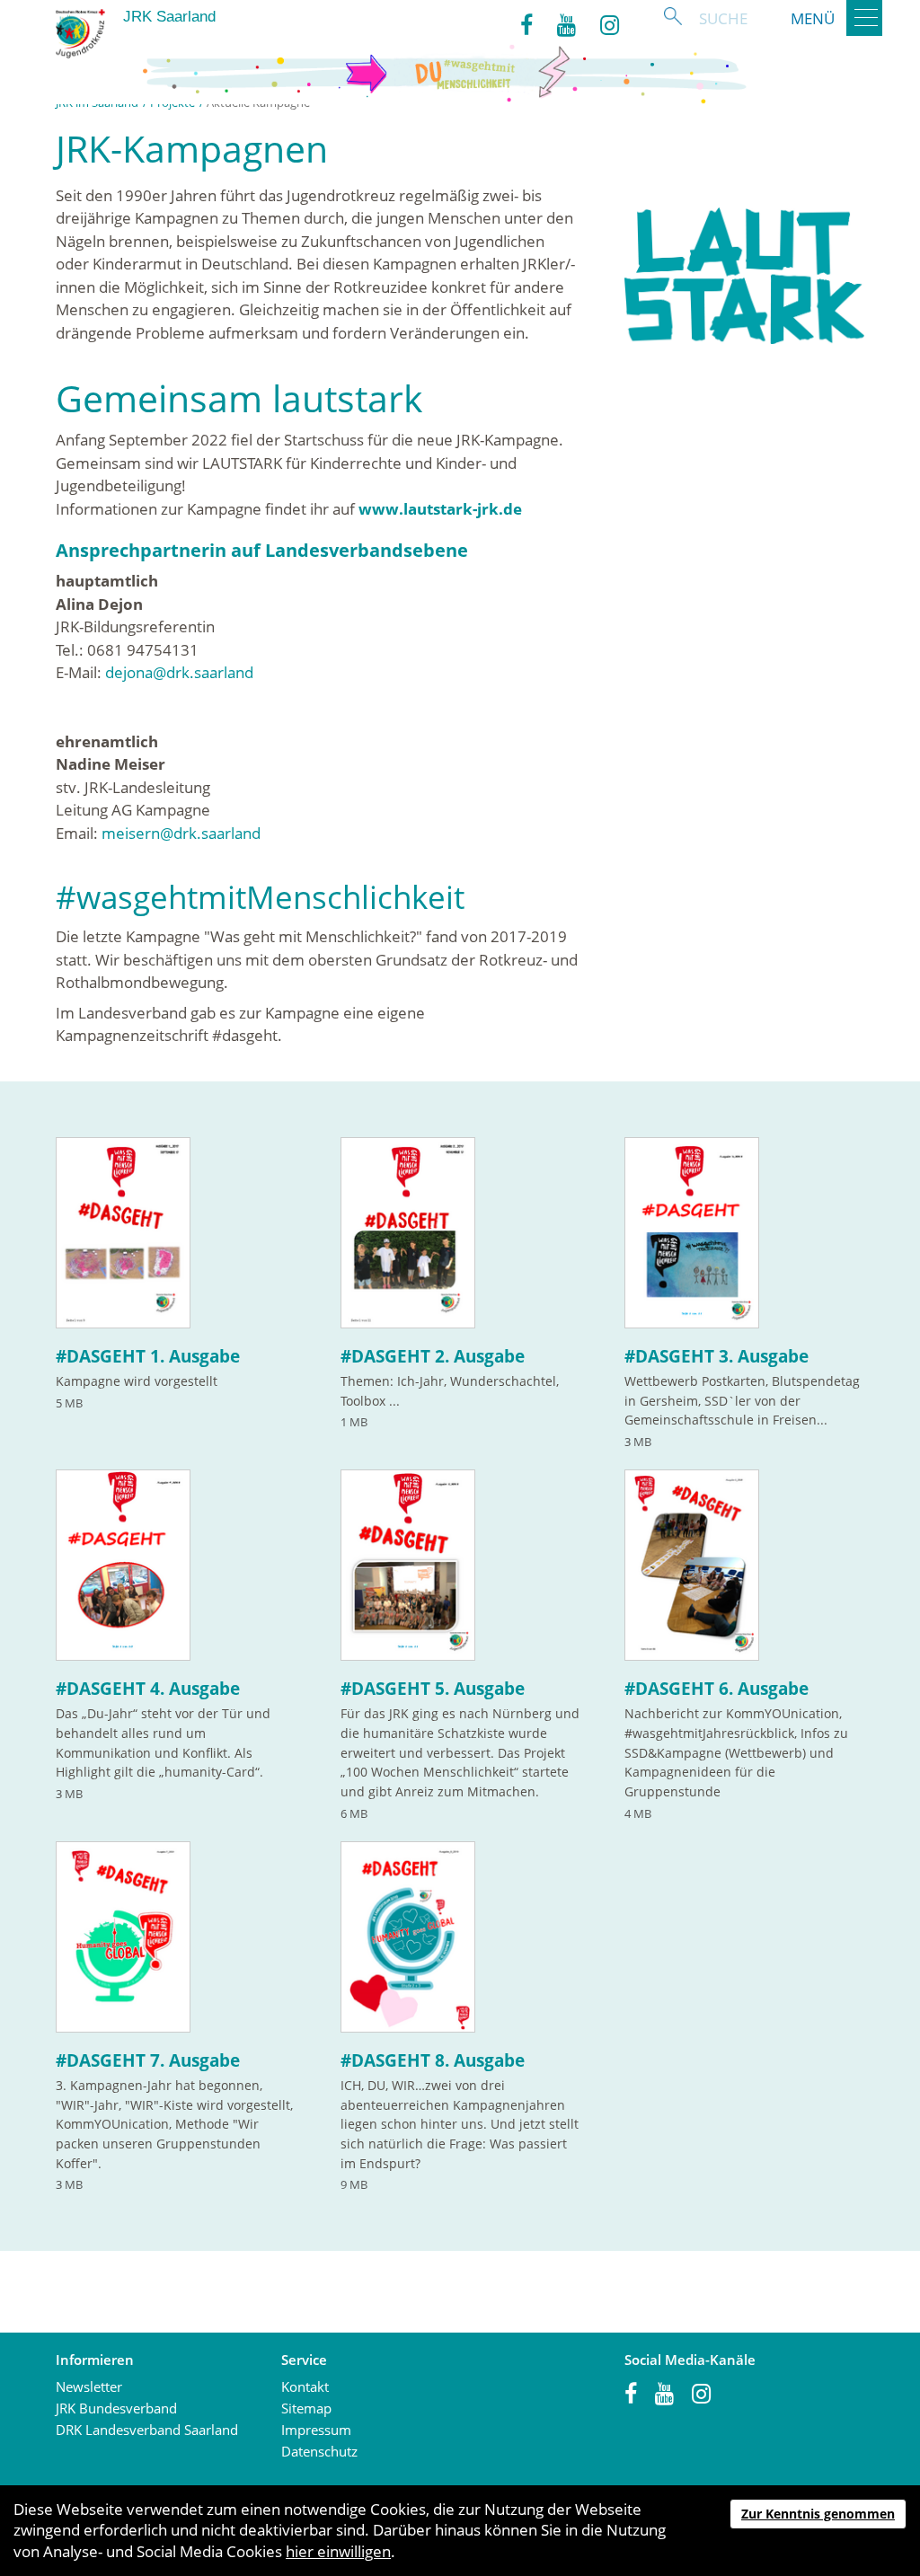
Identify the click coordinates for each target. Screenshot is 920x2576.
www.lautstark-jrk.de (440, 509)
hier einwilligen (338, 2551)
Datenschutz (319, 2451)
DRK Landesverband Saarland (147, 2430)
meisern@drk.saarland (181, 833)
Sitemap (306, 2408)
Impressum (316, 2430)
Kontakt (305, 2386)
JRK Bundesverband (116, 2408)
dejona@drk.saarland (179, 672)
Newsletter (89, 2386)
